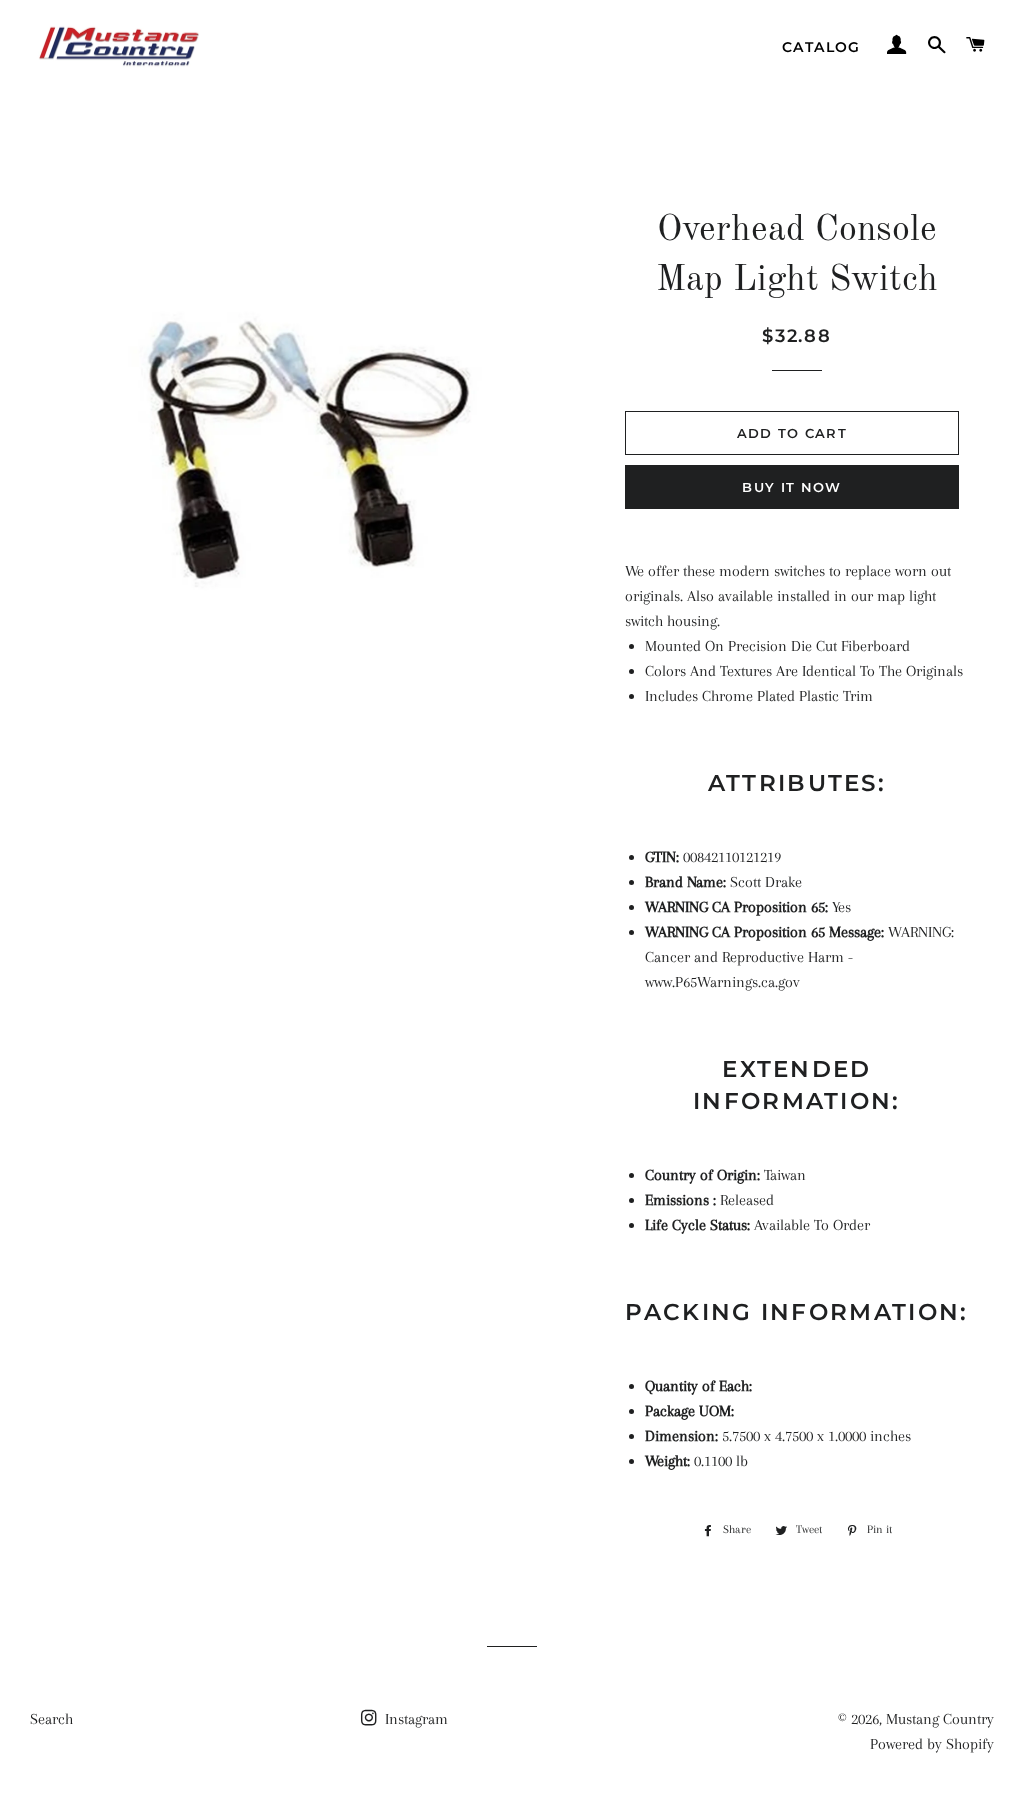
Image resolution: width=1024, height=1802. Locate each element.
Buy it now (791, 487)
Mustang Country (940, 1719)
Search (51, 1719)
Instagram (414, 1719)
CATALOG (821, 47)
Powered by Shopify (932, 1744)
